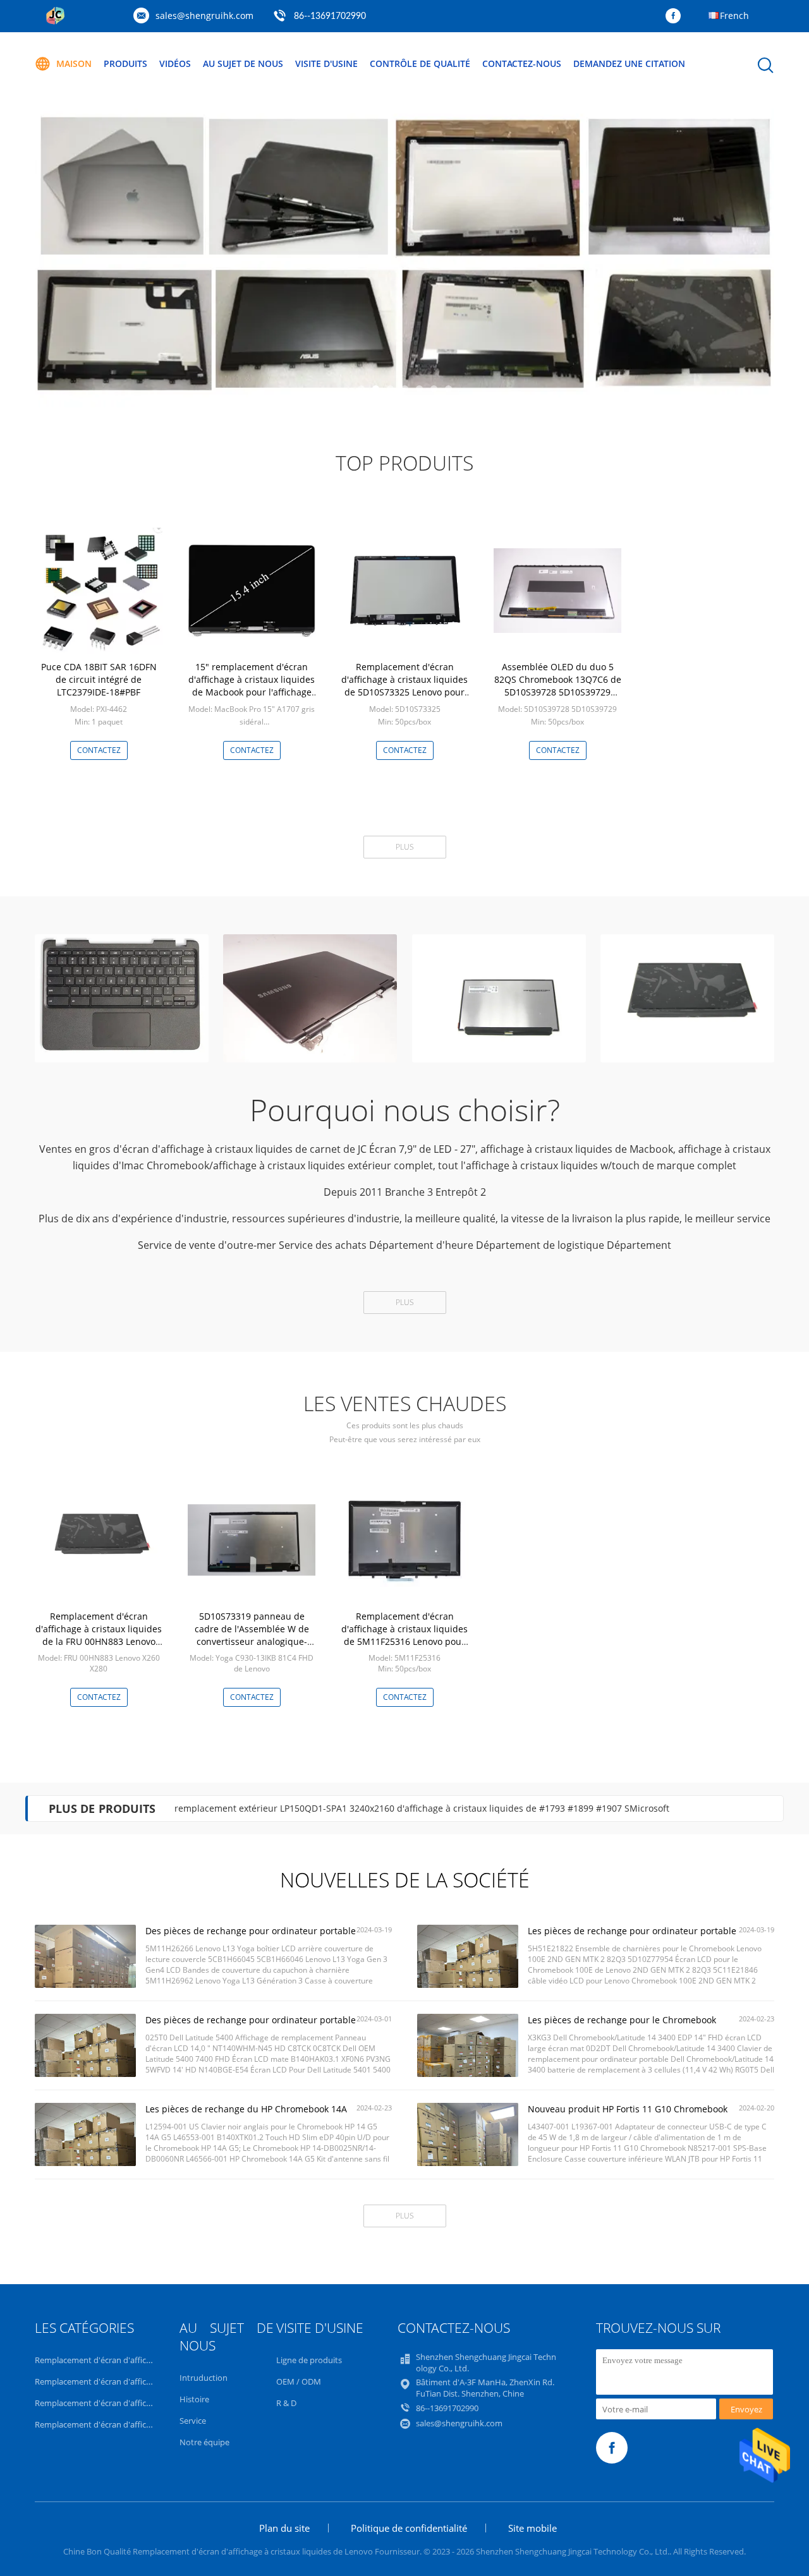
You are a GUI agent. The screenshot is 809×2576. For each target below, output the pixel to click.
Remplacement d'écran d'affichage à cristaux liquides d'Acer (147, 2424)
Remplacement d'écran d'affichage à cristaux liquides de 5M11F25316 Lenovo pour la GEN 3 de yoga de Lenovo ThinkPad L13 (404, 1641)
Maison (74, 63)
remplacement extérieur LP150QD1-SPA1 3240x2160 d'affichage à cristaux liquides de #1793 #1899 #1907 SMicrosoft (422, 1808)
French (734, 15)
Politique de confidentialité (409, 2528)
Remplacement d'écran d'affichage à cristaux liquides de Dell (148, 2381)
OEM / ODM (299, 2381)
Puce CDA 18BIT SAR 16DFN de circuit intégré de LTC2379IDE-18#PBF (99, 679)
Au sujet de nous (243, 63)
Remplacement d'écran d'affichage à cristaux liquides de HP (146, 2403)
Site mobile (532, 2528)
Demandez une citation (629, 63)
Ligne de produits (309, 2360)
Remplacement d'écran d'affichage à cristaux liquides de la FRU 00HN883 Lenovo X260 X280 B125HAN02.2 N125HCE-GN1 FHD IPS (99, 1641)
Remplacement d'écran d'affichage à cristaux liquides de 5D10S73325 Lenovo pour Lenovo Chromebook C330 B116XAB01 (404, 692)
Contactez (99, 750)
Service (193, 2421)
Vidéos (175, 63)
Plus (405, 847)
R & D (286, 2403)
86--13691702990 (330, 16)
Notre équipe (204, 2442)
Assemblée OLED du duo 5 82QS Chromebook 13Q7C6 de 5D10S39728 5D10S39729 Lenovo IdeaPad (558, 686)
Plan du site (284, 2528)
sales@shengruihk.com (204, 15)
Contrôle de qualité (420, 63)
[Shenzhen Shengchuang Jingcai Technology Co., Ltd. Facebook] (676, 16)
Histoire (194, 2399)
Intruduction (204, 2378)
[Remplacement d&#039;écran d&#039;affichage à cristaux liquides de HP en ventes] (404, 253)
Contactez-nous (522, 63)
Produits (125, 63)
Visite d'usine (326, 63)
